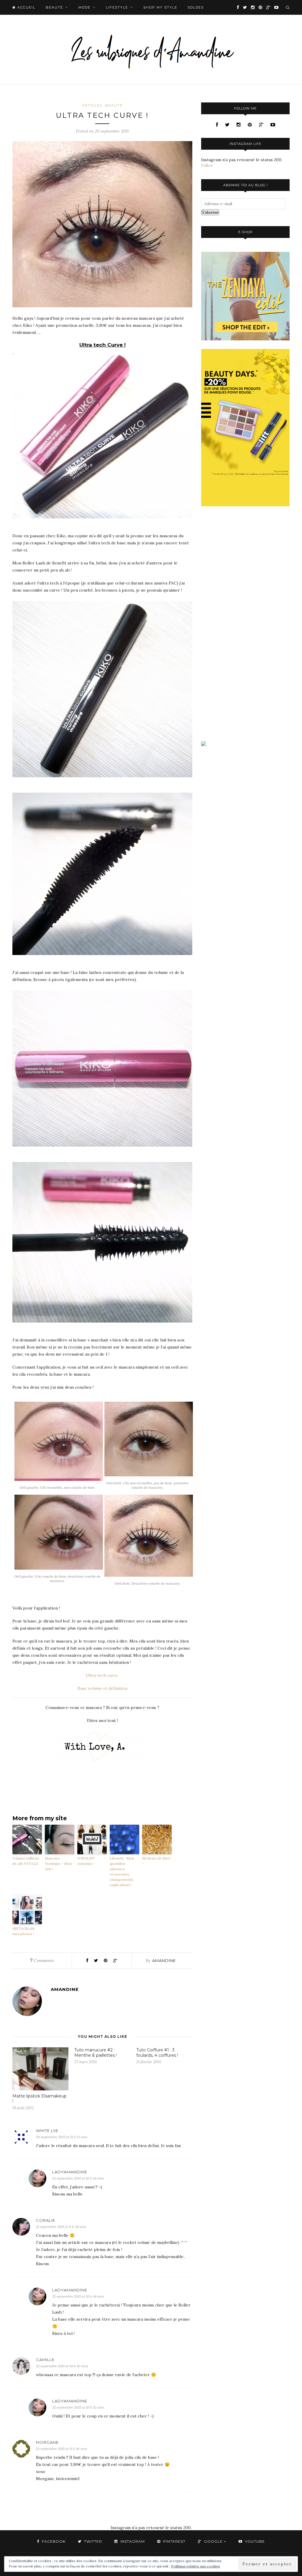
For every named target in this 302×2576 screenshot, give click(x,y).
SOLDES (196, 7)
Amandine (164, 1960)
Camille (45, 2360)
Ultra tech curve (102, 1675)
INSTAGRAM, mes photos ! (24, 1931)
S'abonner (210, 212)
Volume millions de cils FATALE (26, 1861)
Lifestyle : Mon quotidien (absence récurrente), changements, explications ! (122, 1871)
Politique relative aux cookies (196, 2566)
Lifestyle (117, 7)
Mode (84, 7)
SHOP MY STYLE (160, 7)
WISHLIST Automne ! (86, 1861)
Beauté (54, 7)
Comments (42, 1960)
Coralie (46, 2220)
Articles (92, 105)
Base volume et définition (102, 1688)
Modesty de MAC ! (156, 1861)
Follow (207, 165)
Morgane (47, 2442)
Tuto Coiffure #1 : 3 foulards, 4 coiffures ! (157, 2053)
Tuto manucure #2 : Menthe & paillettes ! (96, 2053)
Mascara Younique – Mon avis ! (58, 1864)
